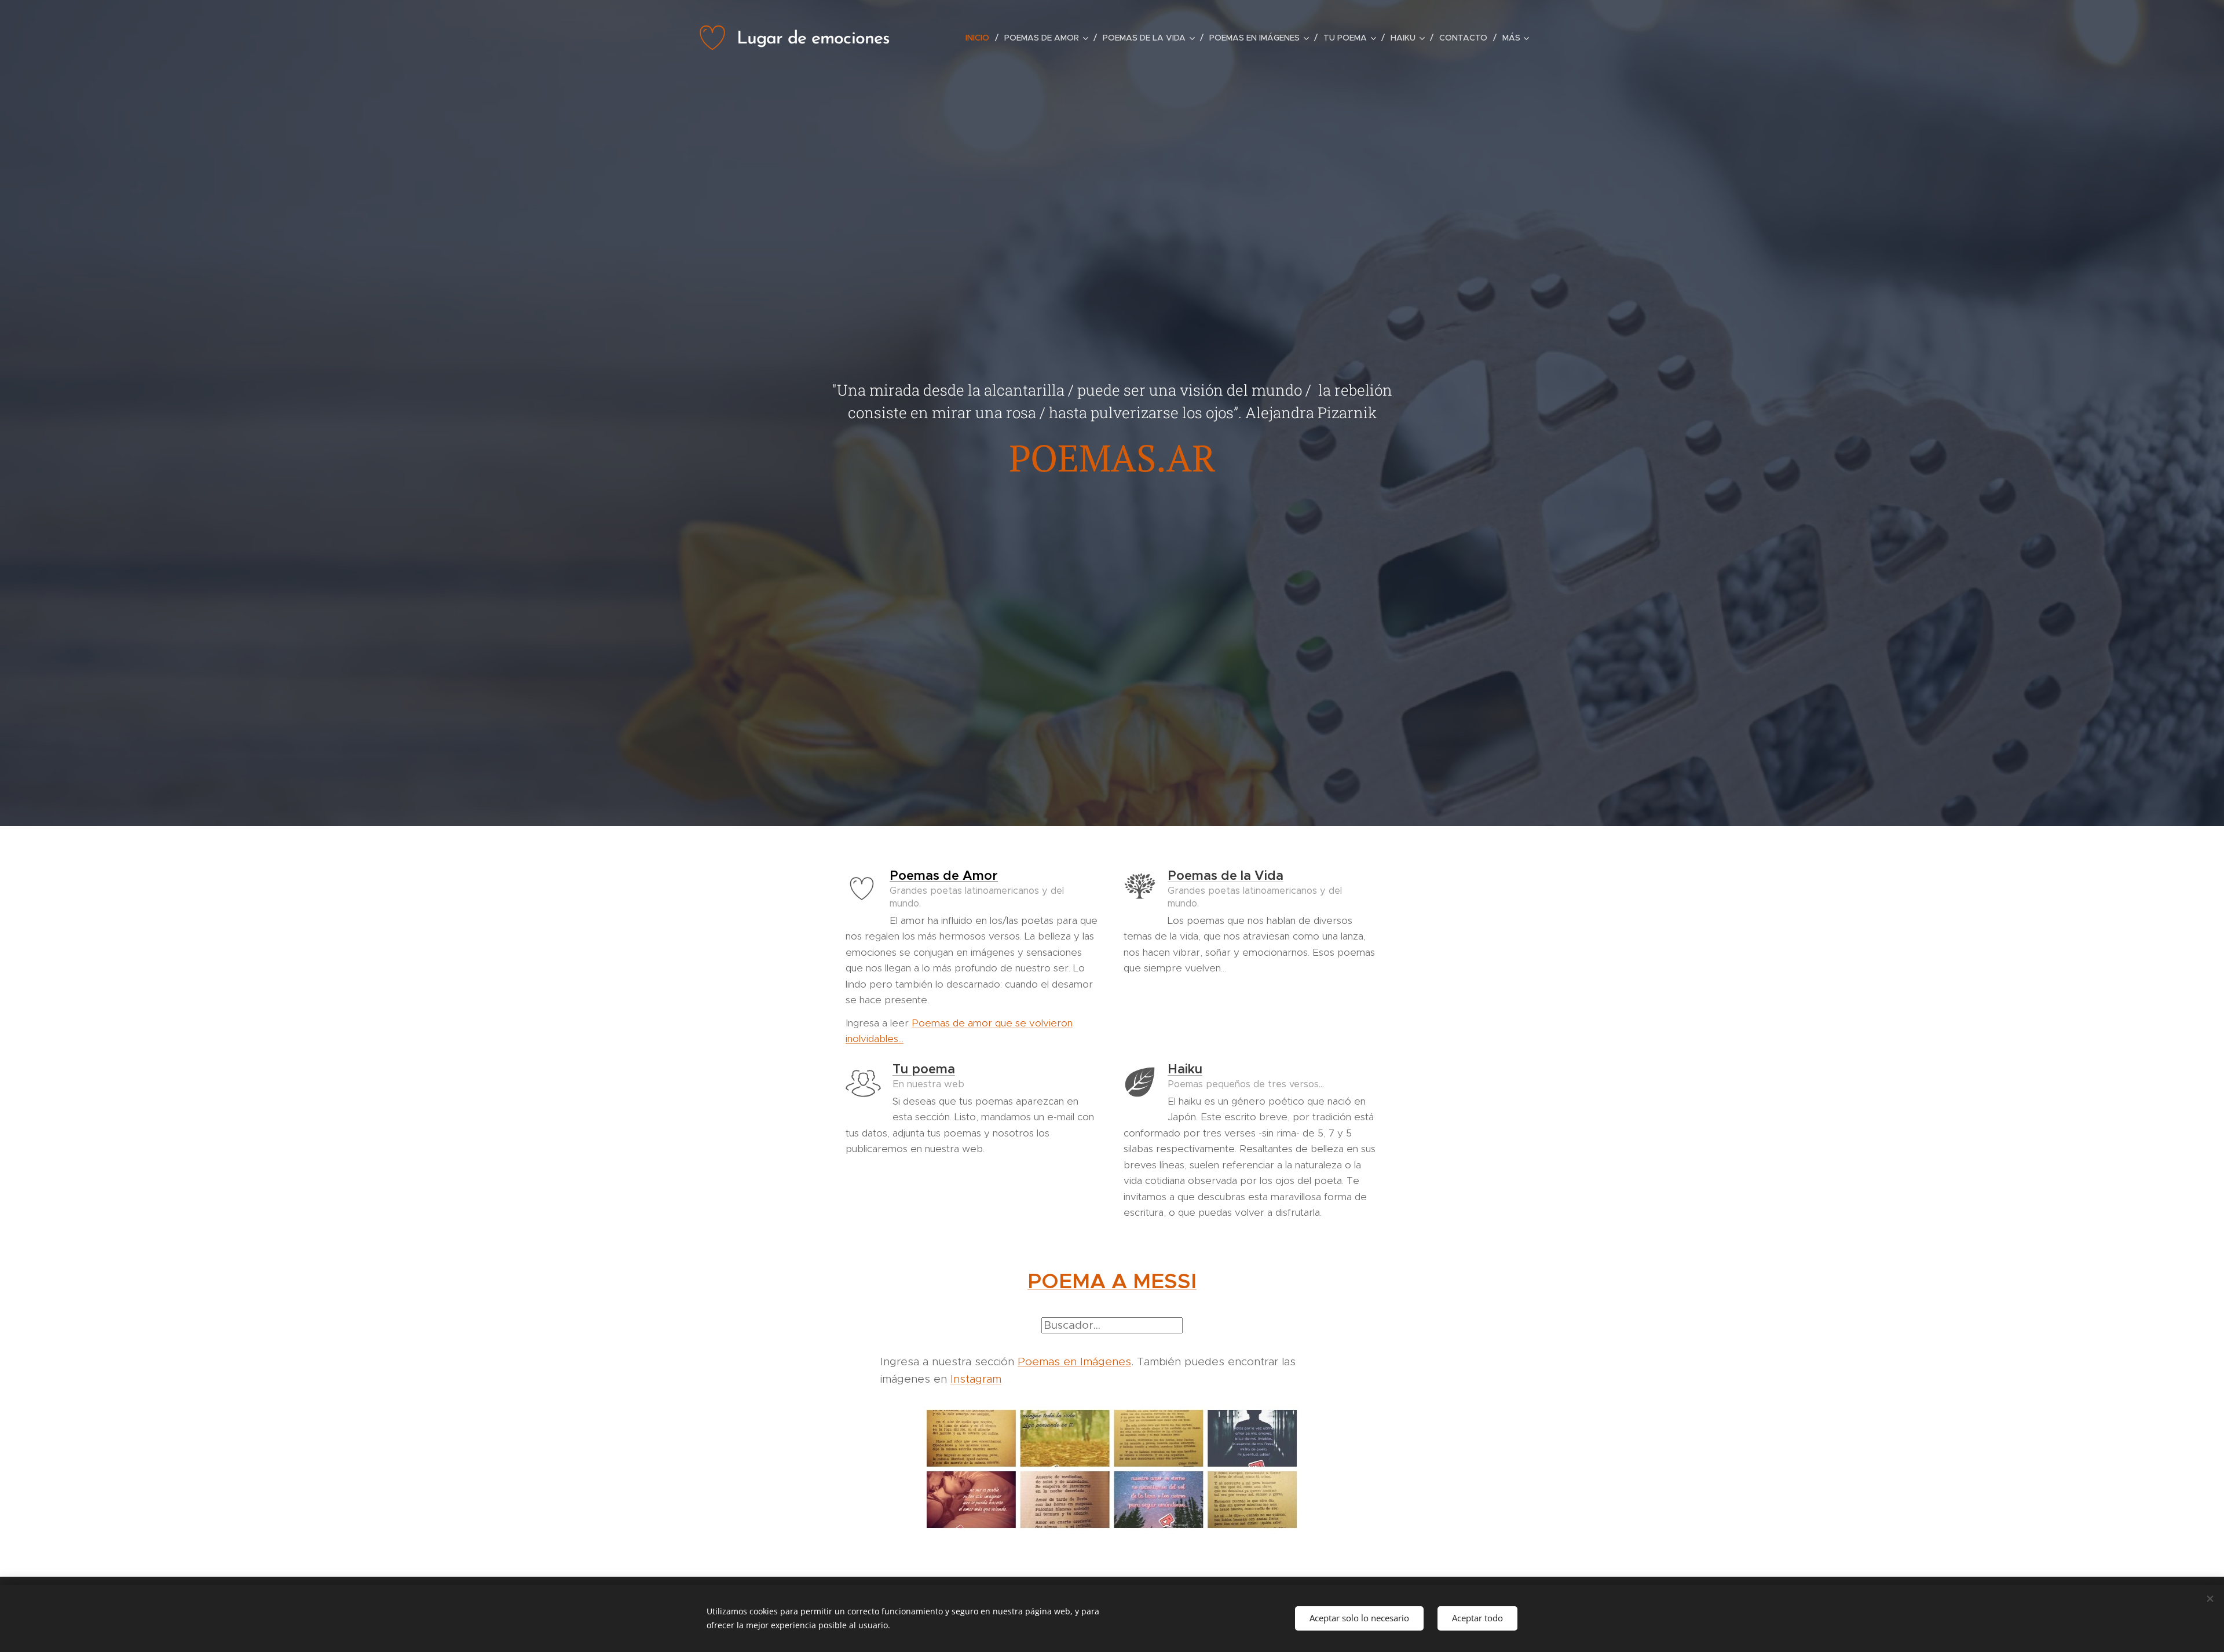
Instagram (976, 1379)
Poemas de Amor (944, 876)
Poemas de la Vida (1226, 876)
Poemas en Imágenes (1074, 1362)
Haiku (1185, 1069)
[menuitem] (981, 38)
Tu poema (924, 1069)
